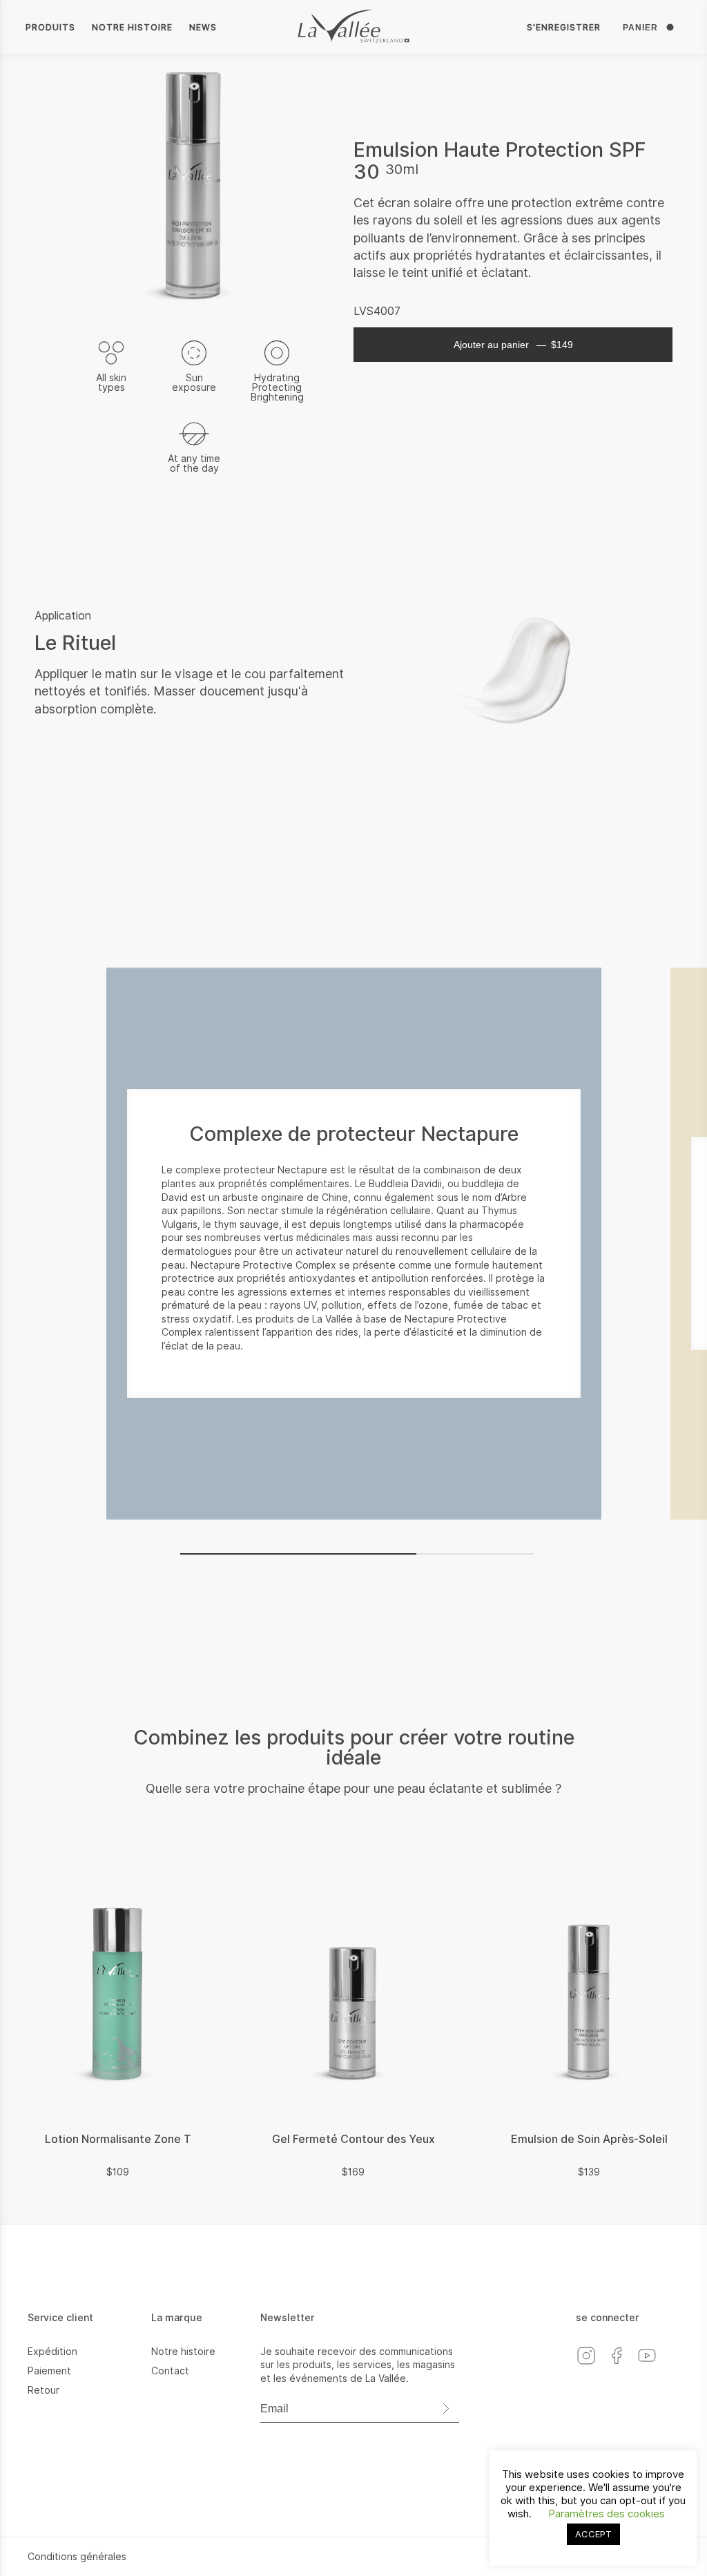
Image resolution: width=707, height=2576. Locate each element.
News (203, 27)
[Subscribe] (445, 2409)
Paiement (49, 2371)
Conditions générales (77, 2557)
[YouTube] (650, 2366)
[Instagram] (591, 2366)
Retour (43, 2390)
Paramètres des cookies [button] (607, 2514)
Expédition (52, 2352)
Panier (640, 28)
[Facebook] (621, 2366)
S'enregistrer (564, 27)
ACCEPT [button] (593, 2534)
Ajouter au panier (513, 345)
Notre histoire (132, 27)
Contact (170, 2371)
